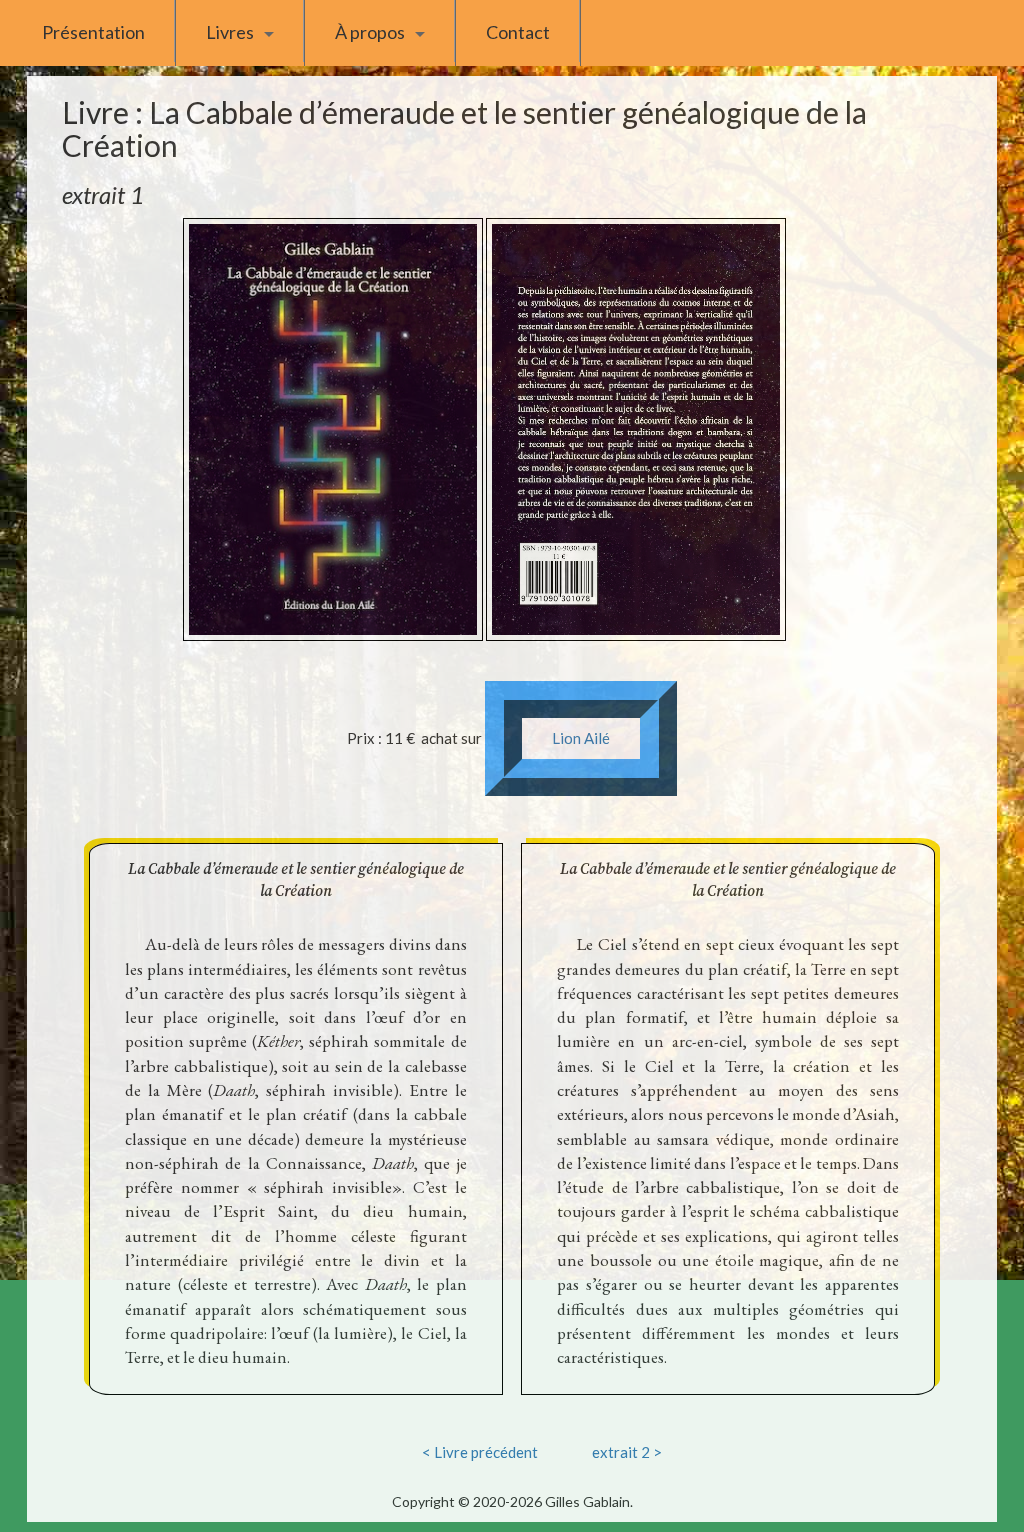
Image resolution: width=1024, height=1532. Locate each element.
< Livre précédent (480, 1452)
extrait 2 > (627, 1452)
